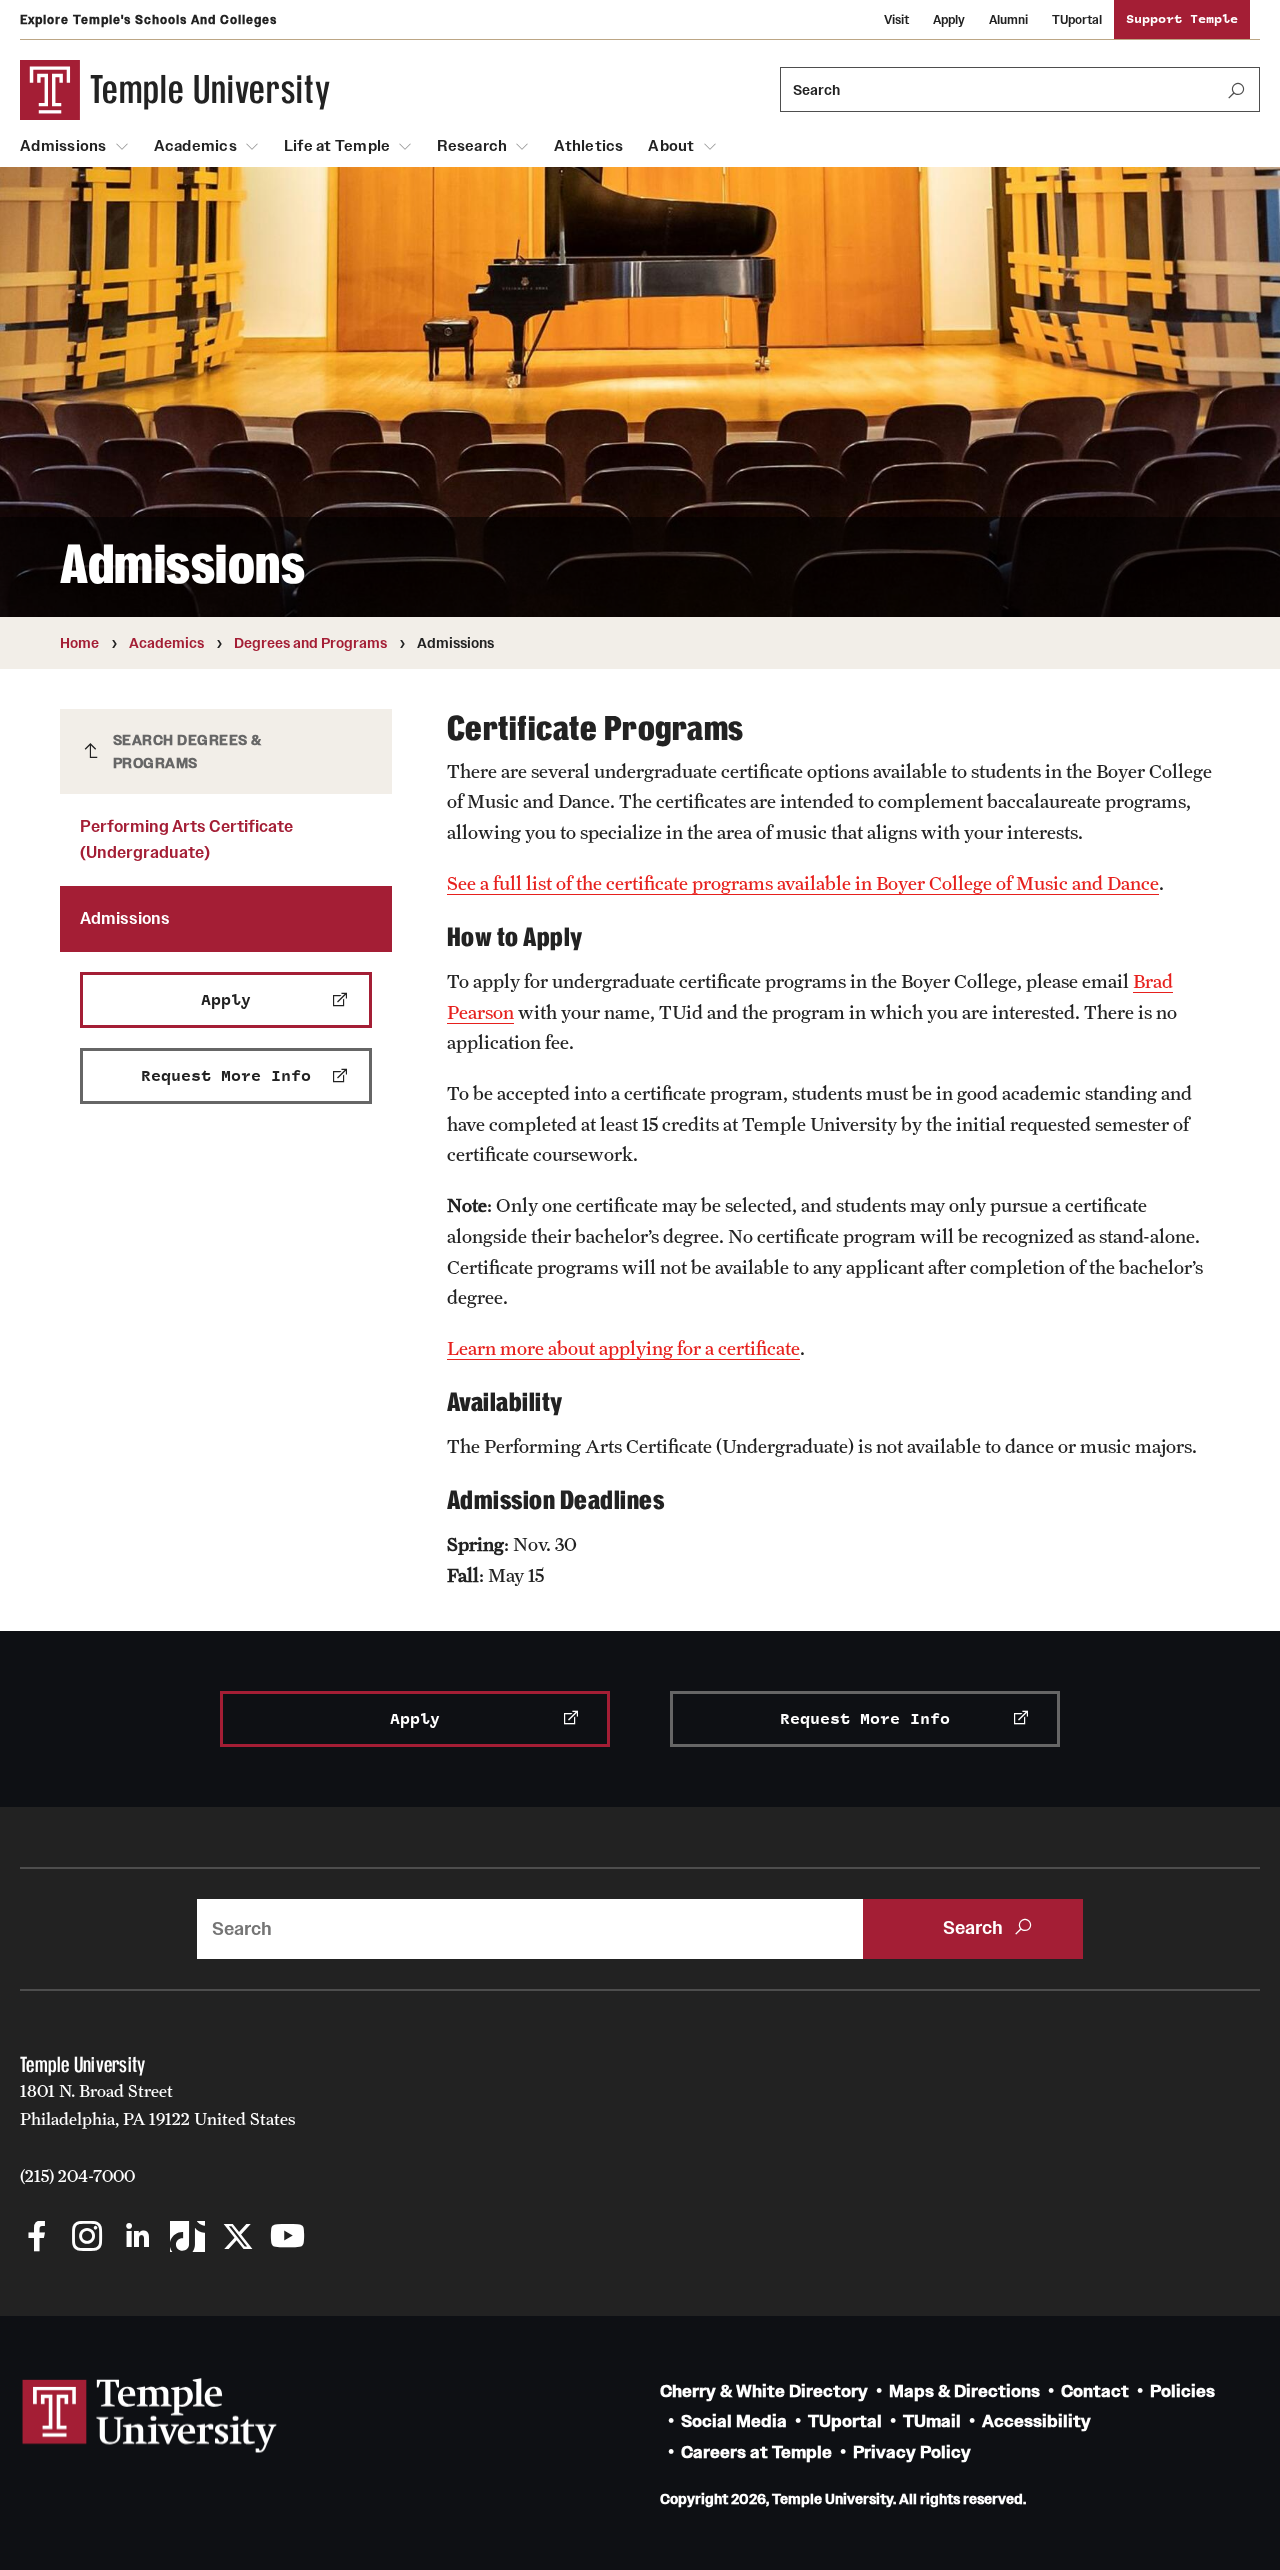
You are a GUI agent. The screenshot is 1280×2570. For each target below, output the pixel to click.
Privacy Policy (912, 2452)
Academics (195, 146)
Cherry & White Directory (764, 2391)
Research (472, 146)
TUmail (932, 2421)
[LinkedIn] (137, 2238)
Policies (1182, 2391)
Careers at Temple (756, 2452)
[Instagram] (87, 2238)
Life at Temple (337, 146)
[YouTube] (287, 2238)
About (671, 146)
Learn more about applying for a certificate (623, 1348)
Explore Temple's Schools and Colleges (148, 19)
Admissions (63, 146)
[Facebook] (37, 2238)
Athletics (588, 146)
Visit (896, 19)
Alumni (1008, 19)
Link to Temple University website (150, 2416)
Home (79, 643)
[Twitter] (237, 2238)
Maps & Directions (964, 2391)
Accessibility (1036, 2421)
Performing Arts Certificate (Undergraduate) (186, 839)
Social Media (734, 2421)
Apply (949, 19)
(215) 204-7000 (77, 2176)
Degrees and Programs (310, 643)
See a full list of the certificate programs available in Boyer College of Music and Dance (803, 883)
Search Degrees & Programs (187, 751)
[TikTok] (187, 2238)
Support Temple (1182, 19)
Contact (1095, 2391)
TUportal (1077, 19)
